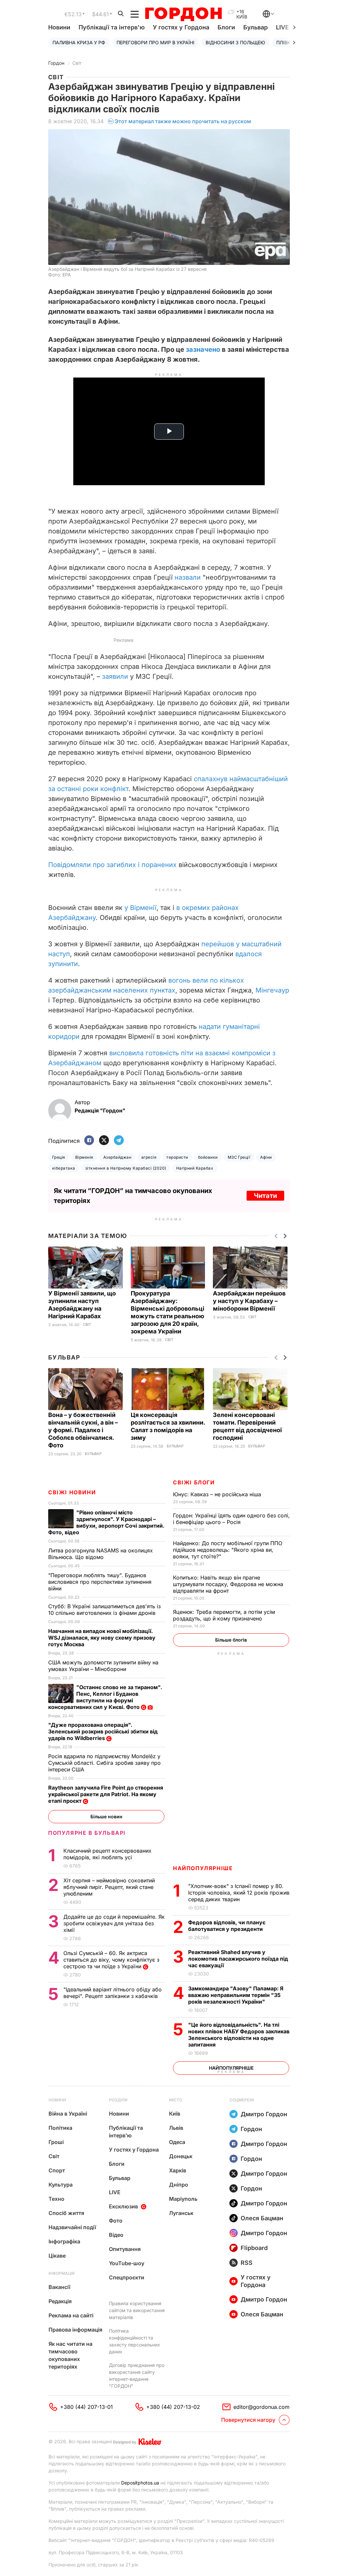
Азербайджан (117, 1157)
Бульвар (255, 27)
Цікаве (57, 2256)
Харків (178, 2170)
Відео (116, 2235)
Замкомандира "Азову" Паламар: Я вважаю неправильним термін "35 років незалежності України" (236, 1995)
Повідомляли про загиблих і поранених (112, 865)
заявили (115, 676)
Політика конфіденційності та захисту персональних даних (135, 2341)
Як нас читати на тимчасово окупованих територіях (70, 2355)
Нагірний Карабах (195, 1168)
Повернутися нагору (248, 2420)
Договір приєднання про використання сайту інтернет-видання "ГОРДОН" (137, 2376)
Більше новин (106, 1816)
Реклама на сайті (71, 2315)
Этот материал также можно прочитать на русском (183, 121)
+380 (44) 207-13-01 (86, 2407)
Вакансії (59, 2287)
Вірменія (84, 1157)
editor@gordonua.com (261, 2407)
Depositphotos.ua (140, 2483)
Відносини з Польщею (235, 42)
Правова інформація (75, 2330)
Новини (59, 27)
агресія (149, 1157)
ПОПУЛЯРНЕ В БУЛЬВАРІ (87, 1833)
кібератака (64, 1168)
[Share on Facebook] (89, 1141)
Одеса (177, 2142)
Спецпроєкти (127, 2277)
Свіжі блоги (194, 1482)
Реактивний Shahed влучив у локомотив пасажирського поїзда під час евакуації (238, 1959)
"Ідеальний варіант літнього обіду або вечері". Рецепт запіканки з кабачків (113, 1993)
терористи (177, 1157)
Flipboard (254, 2248)
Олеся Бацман (262, 2218)
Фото (116, 2221)
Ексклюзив (123, 2206)
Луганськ (181, 2213)
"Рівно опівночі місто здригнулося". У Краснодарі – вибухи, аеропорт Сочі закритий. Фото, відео (106, 1522)
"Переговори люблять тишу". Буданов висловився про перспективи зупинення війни (100, 1582)
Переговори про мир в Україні (155, 42)
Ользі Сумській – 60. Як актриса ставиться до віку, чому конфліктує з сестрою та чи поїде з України (111, 1960)
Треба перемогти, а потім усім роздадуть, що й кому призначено (224, 1615)
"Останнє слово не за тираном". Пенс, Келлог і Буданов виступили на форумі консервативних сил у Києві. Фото (105, 1697)
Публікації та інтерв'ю (112, 27)
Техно (56, 2199)
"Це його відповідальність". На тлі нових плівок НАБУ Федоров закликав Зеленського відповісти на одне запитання (239, 2035)
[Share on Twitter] (104, 1141)
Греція (59, 1157)
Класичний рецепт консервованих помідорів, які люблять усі (107, 1854)
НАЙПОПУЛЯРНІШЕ (203, 1868)
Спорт (57, 2170)
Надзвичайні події (72, 2227)
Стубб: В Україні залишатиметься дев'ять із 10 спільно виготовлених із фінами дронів (104, 1610)
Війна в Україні (68, 2114)
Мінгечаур (272, 990)
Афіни (266, 1157)
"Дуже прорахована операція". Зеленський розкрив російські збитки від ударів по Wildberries (103, 1731)
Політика (60, 2128)
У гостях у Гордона (181, 27)
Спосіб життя (66, 2213)
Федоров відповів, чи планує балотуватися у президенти (227, 1926)
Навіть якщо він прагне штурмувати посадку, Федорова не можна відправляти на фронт (228, 1584)
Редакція (60, 2301)
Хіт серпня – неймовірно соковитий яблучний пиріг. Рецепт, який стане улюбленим (109, 1887)
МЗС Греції (239, 1157)
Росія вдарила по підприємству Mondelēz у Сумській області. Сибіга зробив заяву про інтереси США (104, 1763)
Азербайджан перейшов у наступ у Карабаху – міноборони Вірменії (249, 1301)
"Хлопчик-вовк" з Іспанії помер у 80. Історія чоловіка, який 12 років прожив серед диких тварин (239, 1893)
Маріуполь (183, 2199)
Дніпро (179, 2185)
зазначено (203, 349)
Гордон (56, 63)
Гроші (56, 2142)
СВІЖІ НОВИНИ (72, 1492)
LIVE (115, 2192)
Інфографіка (64, 2241)
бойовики (208, 1157)
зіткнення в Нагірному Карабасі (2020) (126, 1168)
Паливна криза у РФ (79, 42)
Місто (176, 2100)
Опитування (125, 2249)
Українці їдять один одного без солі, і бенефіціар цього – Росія (231, 1519)
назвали (188, 577)
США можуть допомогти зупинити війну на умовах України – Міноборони (103, 1666)
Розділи (118, 2100)
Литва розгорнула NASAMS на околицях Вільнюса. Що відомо (101, 1554)
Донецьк (181, 2156)
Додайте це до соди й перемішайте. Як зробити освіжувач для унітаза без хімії (114, 1923)
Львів (176, 2128)
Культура (61, 2185)
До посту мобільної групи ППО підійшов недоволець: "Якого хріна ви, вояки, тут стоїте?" (228, 1550)
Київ (175, 2114)
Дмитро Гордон (264, 2114)
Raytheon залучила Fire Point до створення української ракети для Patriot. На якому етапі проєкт (106, 1794)
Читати (265, 1196)
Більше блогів (231, 1640)
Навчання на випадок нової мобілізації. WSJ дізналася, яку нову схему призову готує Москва (102, 1638)
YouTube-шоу (127, 2263)
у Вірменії (140, 908)
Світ (77, 63)
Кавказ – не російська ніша (218, 1494)
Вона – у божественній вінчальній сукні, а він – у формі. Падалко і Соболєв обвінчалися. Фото (83, 1430)
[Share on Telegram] (119, 1141)
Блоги (226, 27)
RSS (247, 2263)
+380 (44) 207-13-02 (173, 2407)
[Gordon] (183, 14)
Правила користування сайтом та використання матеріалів (137, 2310)
